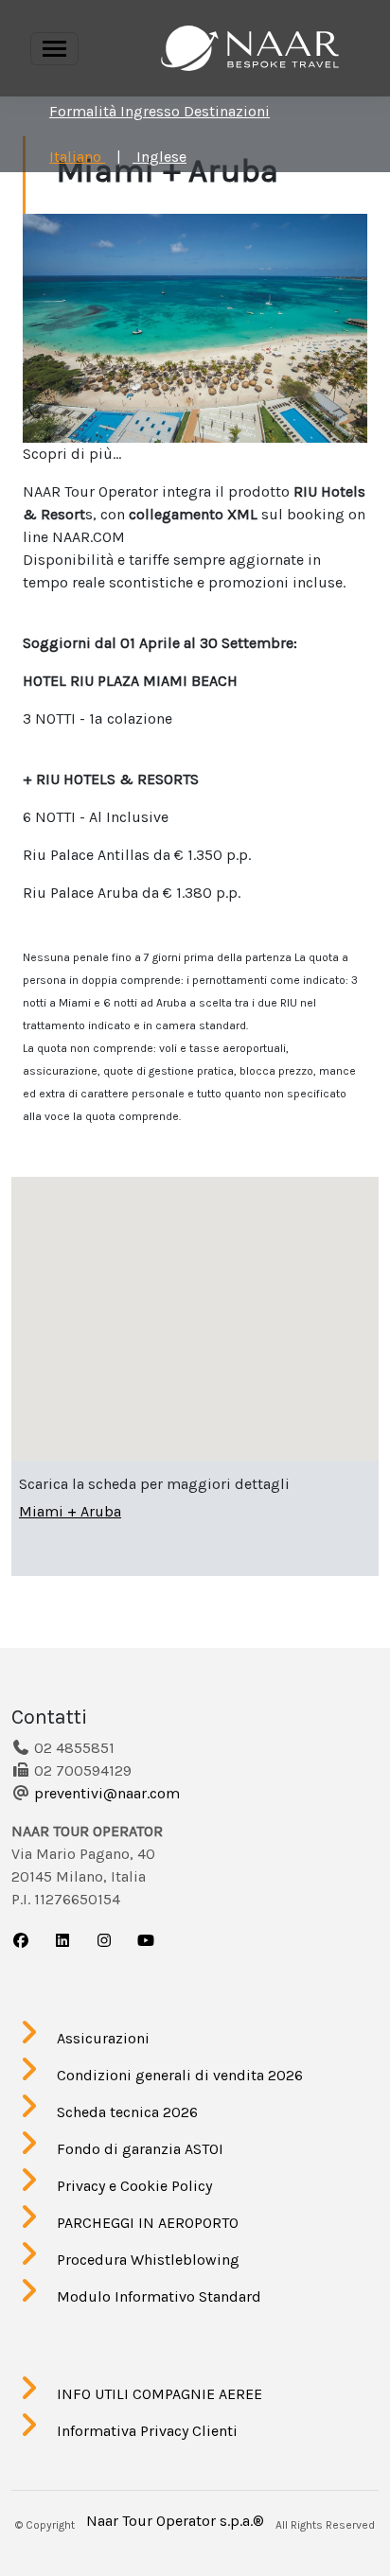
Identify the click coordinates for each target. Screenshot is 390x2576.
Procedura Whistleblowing (148, 2260)
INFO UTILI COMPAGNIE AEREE (160, 2394)
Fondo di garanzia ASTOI (140, 2149)
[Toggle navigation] (54, 49)
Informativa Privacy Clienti (147, 2431)
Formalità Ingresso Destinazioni (160, 111)
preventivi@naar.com (107, 1793)
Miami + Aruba (70, 1511)
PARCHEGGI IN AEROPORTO (148, 2223)
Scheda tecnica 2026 (127, 2112)
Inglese (160, 157)
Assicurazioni (103, 2038)
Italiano (77, 157)
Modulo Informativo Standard (159, 2296)
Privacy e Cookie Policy (134, 2186)
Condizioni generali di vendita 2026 (180, 2075)
